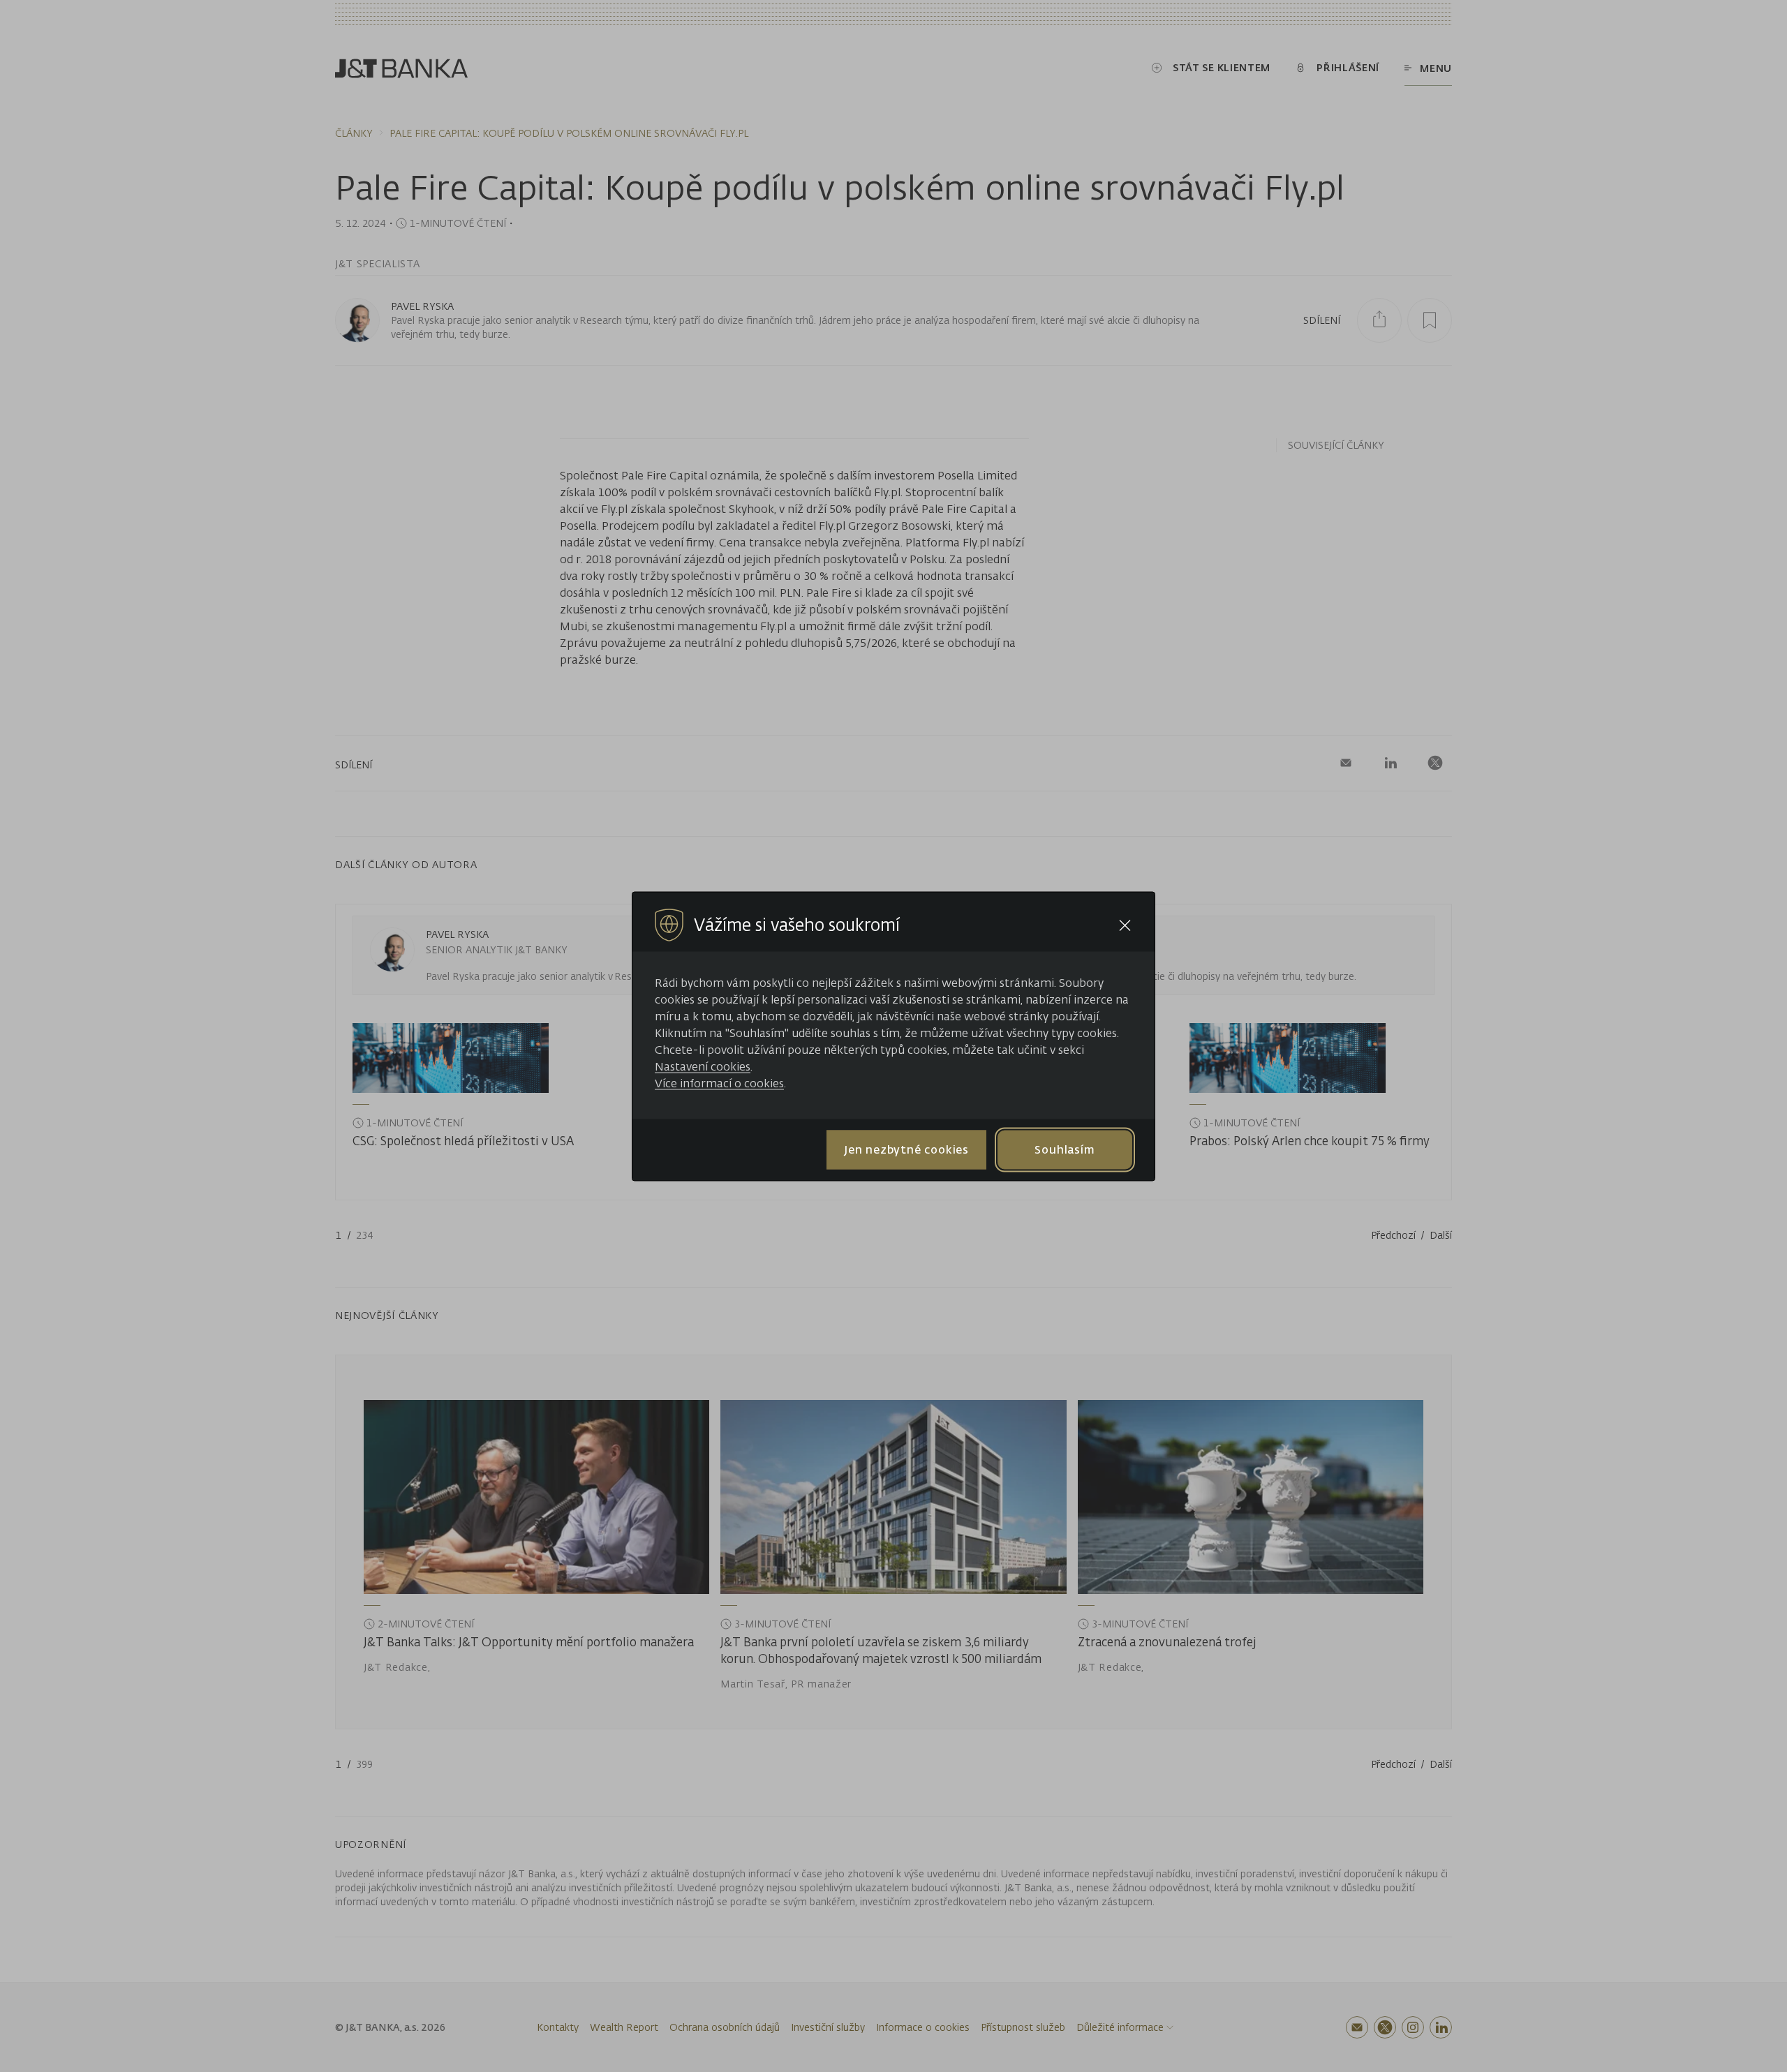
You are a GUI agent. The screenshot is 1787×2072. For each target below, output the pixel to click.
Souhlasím (1065, 1149)
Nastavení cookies (703, 1066)
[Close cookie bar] (1125, 925)
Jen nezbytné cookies (906, 1149)
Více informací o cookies (719, 1082)
